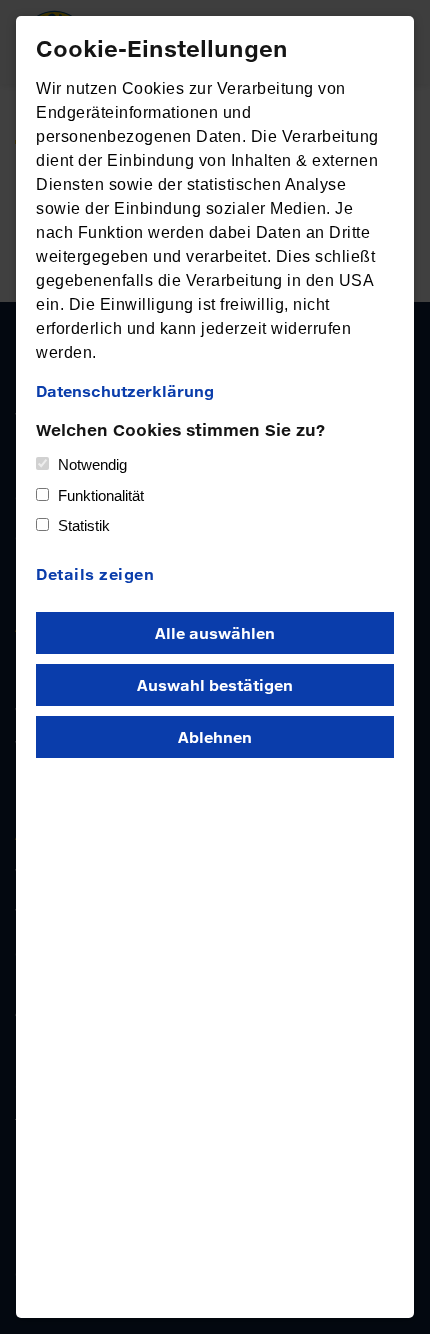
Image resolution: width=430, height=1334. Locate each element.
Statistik (84, 525)
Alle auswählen (215, 633)
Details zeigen (95, 574)
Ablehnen (215, 737)
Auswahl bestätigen (215, 685)
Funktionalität (101, 495)
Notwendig (92, 464)
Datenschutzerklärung (125, 391)
